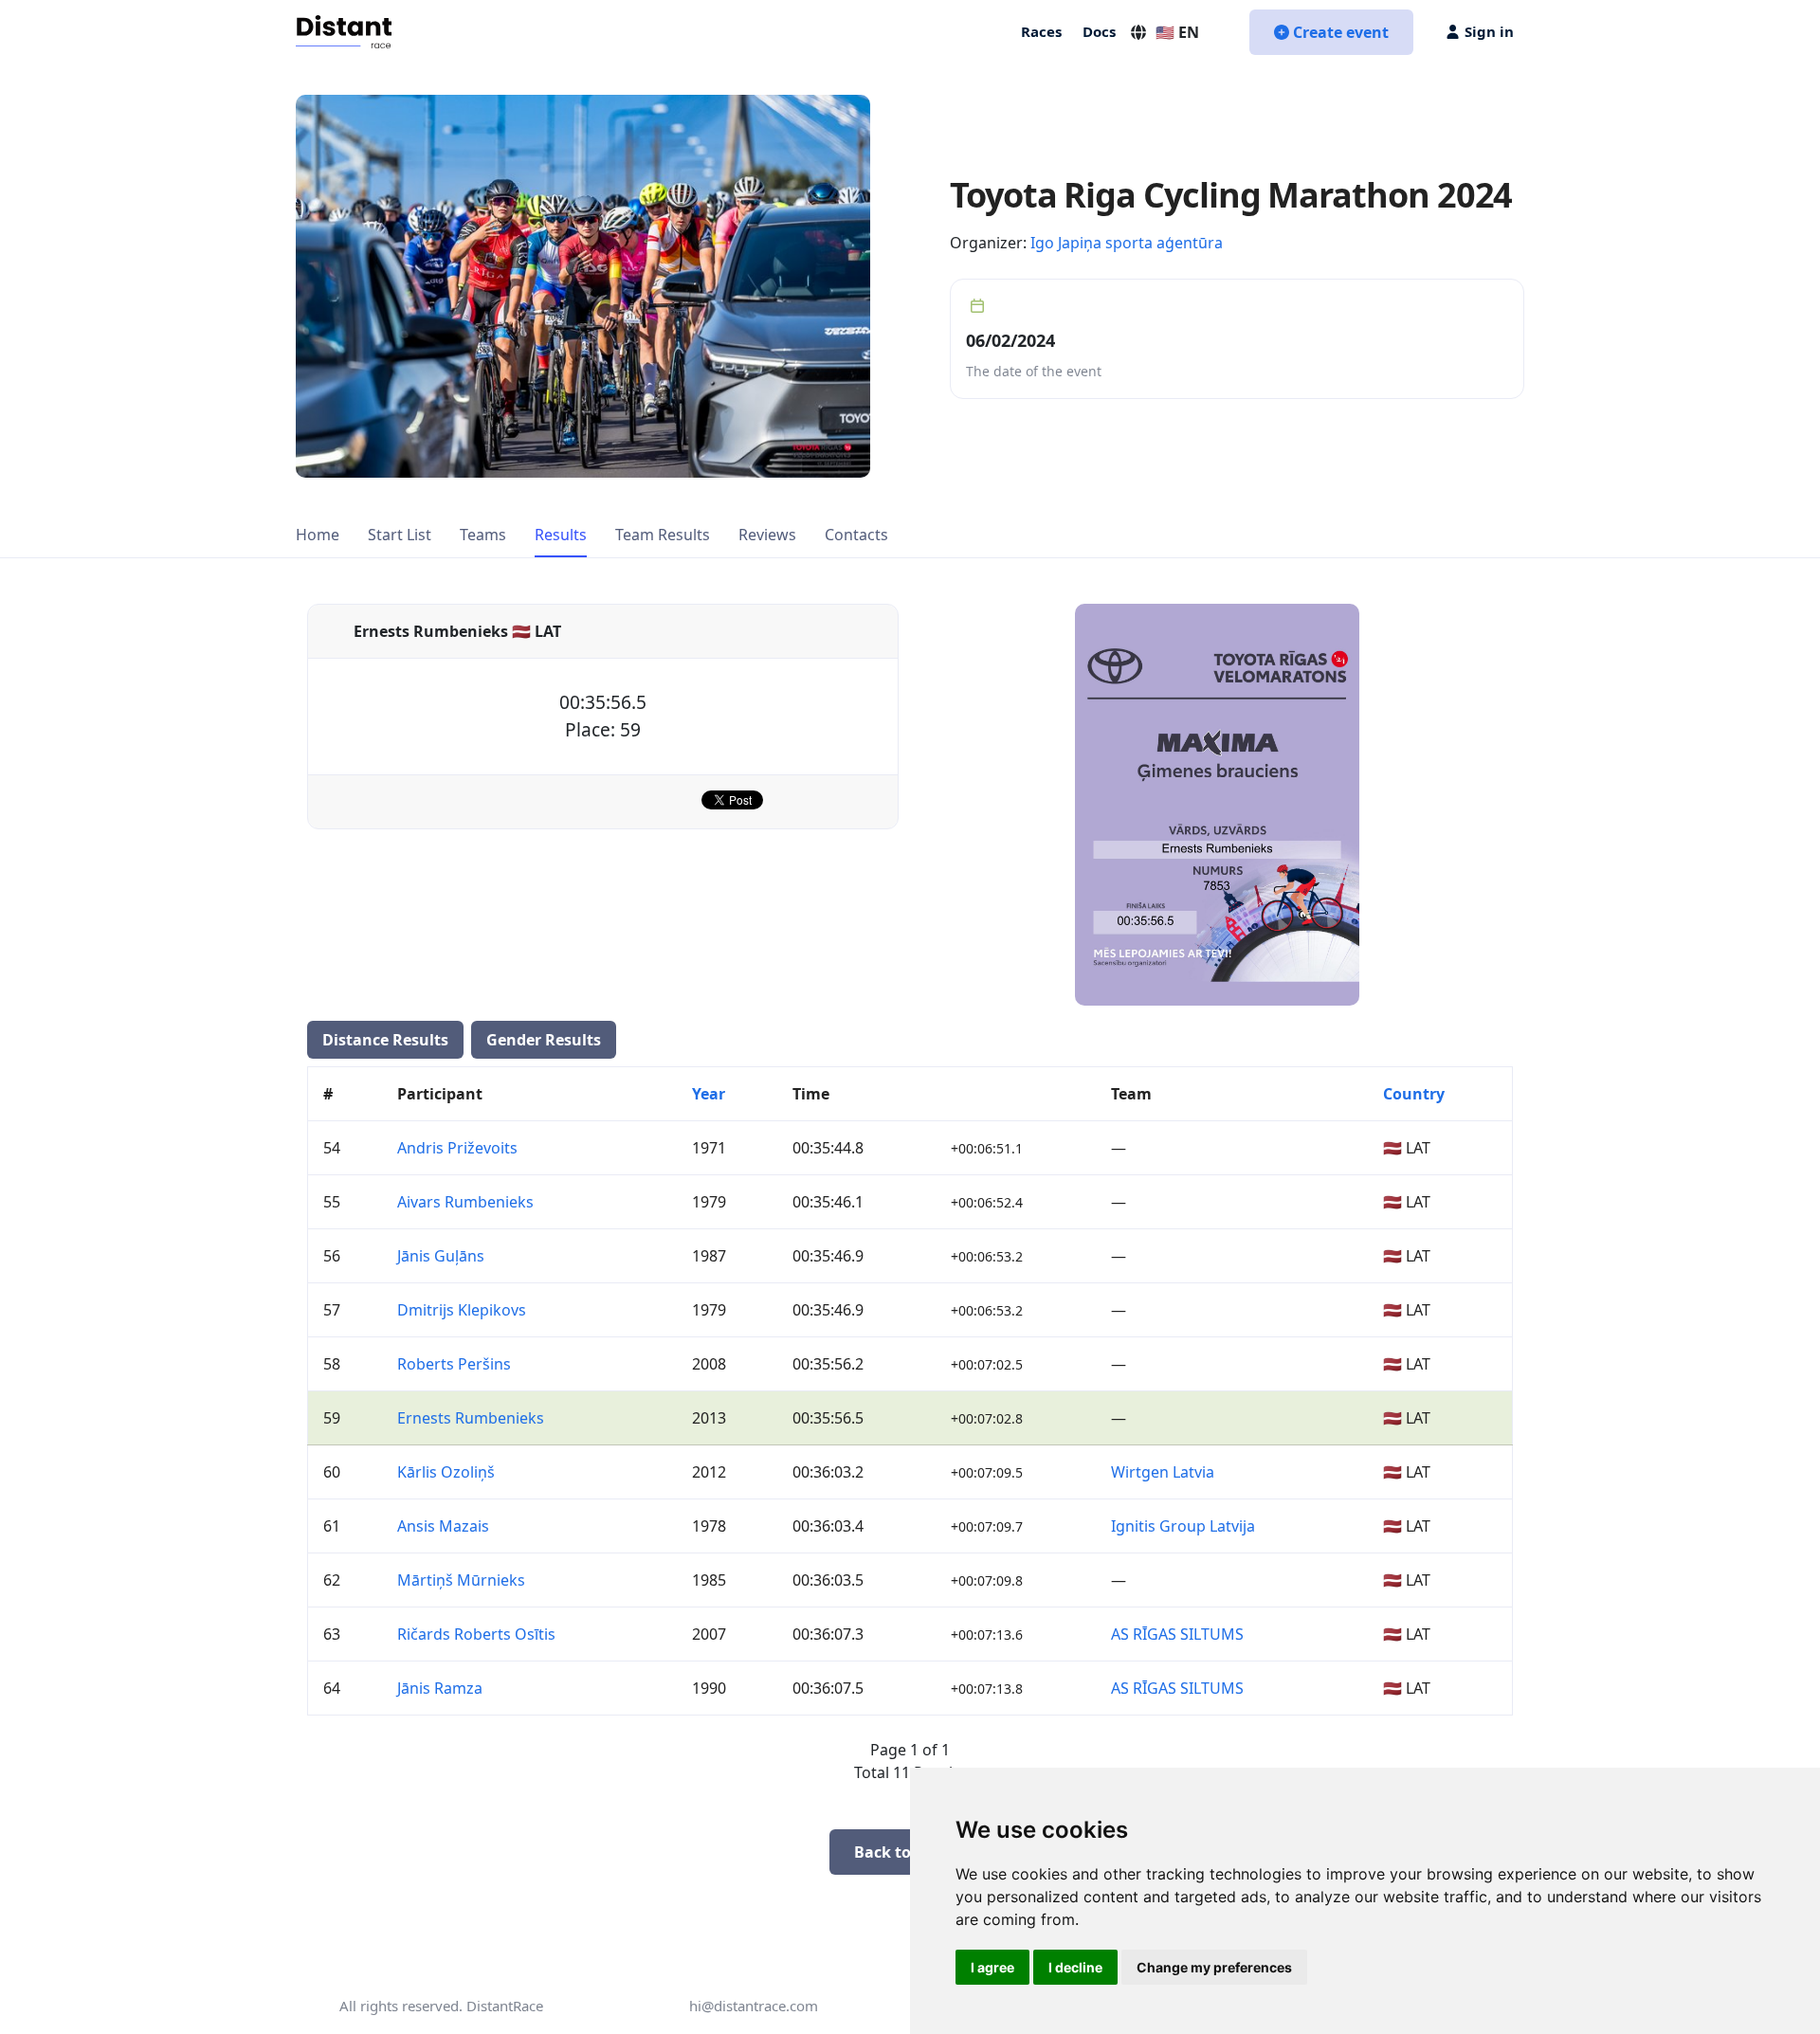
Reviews (767, 535)
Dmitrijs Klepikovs (462, 1310)
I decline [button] (1075, 1967)
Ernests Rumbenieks (471, 1418)
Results (561, 535)
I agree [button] (992, 1967)
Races (1041, 31)
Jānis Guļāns (441, 1256)
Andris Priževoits (457, 1148)
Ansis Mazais (443, 1526)
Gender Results (544, 1040)
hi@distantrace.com (754, 2006)
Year (709, 1094)
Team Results (663, 535)
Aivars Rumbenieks (465, 1202)
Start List (400, 535)
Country (1414, 1094)
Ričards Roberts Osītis (476, 1634)
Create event (1341, 32)
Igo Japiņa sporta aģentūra (1127, 243)
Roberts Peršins (454, 1364)
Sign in (1489, 31)
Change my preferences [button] (1214, 1967)
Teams (483, 535)
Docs (1099, 31)
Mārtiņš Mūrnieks (461, 1580)
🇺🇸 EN (1177, 32)
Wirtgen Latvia (1163, 1472)
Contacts (856, 535)
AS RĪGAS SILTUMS (1177, 1634)
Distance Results (385, 1040)
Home (318, 535)
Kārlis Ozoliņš (446, 1472)
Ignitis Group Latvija (1183, 1526)
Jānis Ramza (440, 1688)
